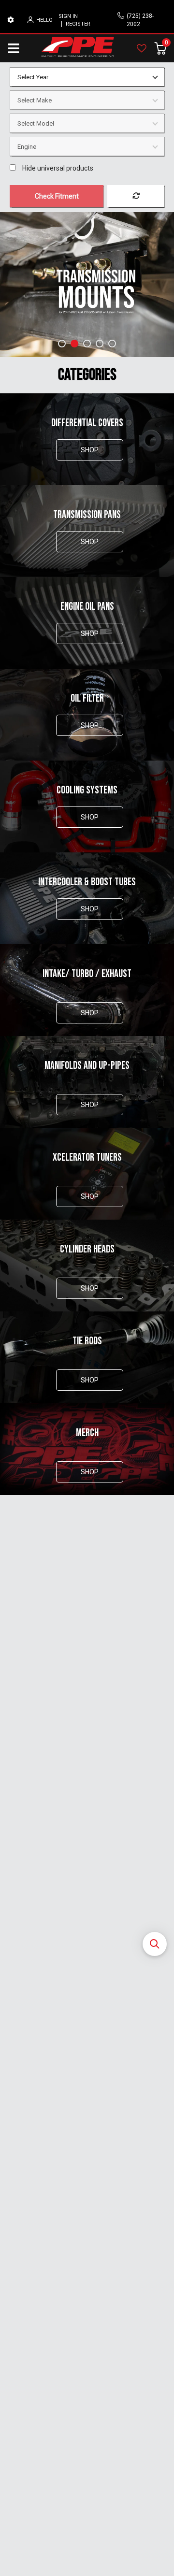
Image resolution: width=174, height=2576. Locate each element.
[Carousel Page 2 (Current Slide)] (74, 344)
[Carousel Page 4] (100, 344)
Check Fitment (57, 196)
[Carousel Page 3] (87, 344)
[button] (155, 1944)
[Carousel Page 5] (112, 344)
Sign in (68, 16)
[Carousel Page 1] (62, 344)
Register (78, 24)
